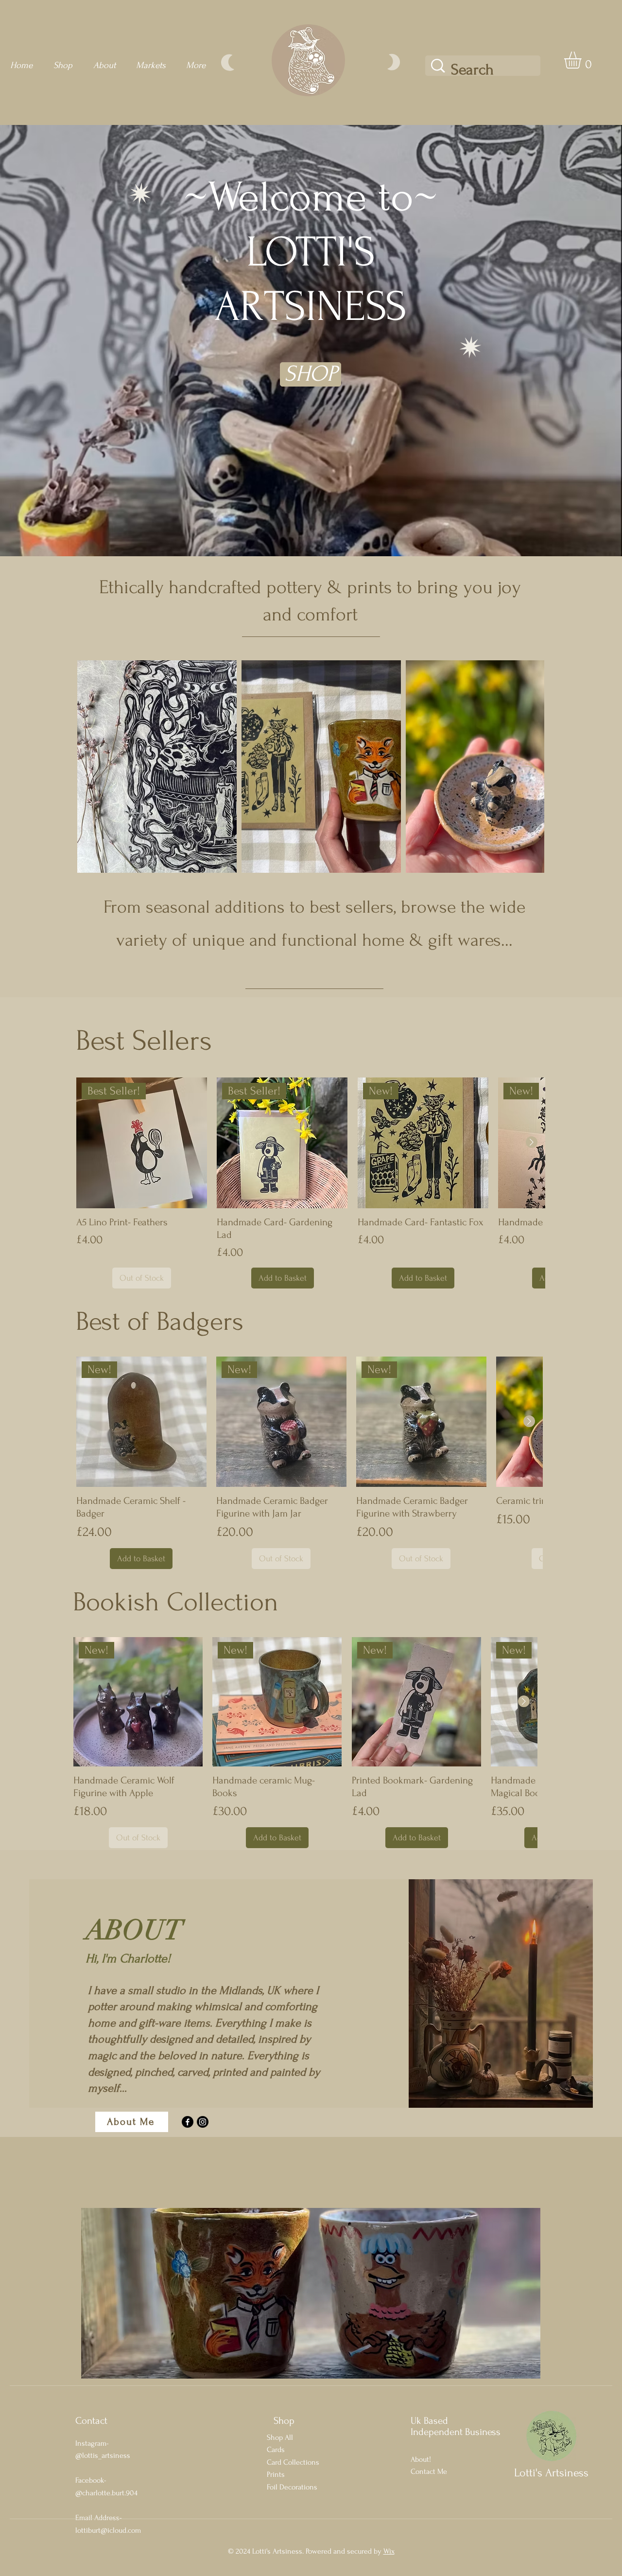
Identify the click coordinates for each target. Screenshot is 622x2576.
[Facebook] (188, 2122)
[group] (311, 1183)
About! (421, 2459)
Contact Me (429, 2471)
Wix (389, 2551)
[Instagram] (203, 2122)
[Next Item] (527, 767)
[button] (583, 60)
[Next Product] (532, 1142)
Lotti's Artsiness (551, 2473)
